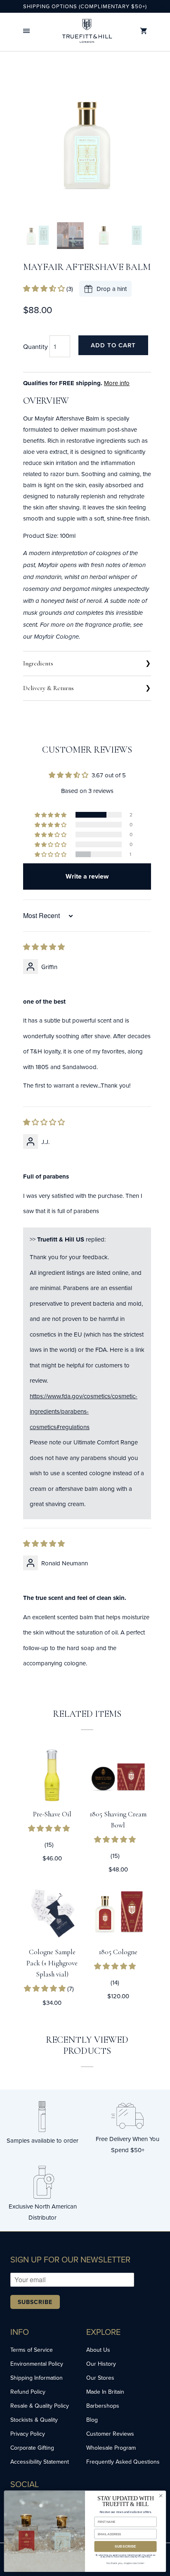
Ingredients (38, 663)
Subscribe (35, 2302)
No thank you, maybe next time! (125, 2563)
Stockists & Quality (34, 2420)
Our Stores (100, 2378)
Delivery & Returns (48, 688)
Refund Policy (28, 2392)
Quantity (35, 346)
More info (117, 383)
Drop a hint (112, 289)
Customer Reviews (110, 2434)
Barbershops (103, 2406)
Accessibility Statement (40, 2462)
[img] (44, 947)
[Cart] (144, 31)
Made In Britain (105, 2392)
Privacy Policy (28, 2434)
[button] (26, 31)
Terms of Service (32, 2350)
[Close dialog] (161, 2496)
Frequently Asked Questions (123, 2462)
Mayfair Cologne (56, 637)
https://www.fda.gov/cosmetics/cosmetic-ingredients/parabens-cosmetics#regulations (84, 1411)
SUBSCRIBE (125, 2546)
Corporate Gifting (32, 2448)
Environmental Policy (37, 2364)
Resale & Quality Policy (40, 2406)
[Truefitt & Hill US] (87, 31)
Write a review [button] (87, 876)
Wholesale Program (111, 2448)
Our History (101, 2364)
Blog (92, 2420)
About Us (98, 2350)
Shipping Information (37, 2378)
